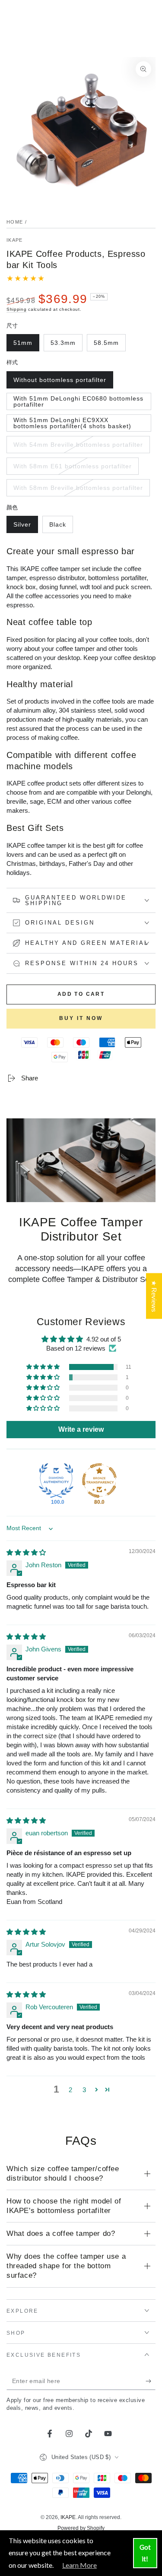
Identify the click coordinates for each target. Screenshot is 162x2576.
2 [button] (70, 2090)
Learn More (79, 2565)
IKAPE (15, 240)
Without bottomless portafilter (60, 382)
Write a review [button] (81, 1429)
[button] (44, 1367)
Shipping (17, 309)
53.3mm (66, 345)
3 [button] (84, 2090)
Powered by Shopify (81, 2528)
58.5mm (110, 345)
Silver (25, 527)
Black (61, 527)
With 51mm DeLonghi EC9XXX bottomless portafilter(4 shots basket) (72, 424)
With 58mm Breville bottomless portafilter (78, 490)
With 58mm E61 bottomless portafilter (72, 469)
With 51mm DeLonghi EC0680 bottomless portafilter (78, 402)
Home (15, 222)
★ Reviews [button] (154, 1296)
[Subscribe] (151, 2381)
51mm (26, 345)
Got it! (145, 2553)
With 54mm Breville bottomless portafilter (78, 447)
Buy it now (81, 1018)
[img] (26, 1552)
